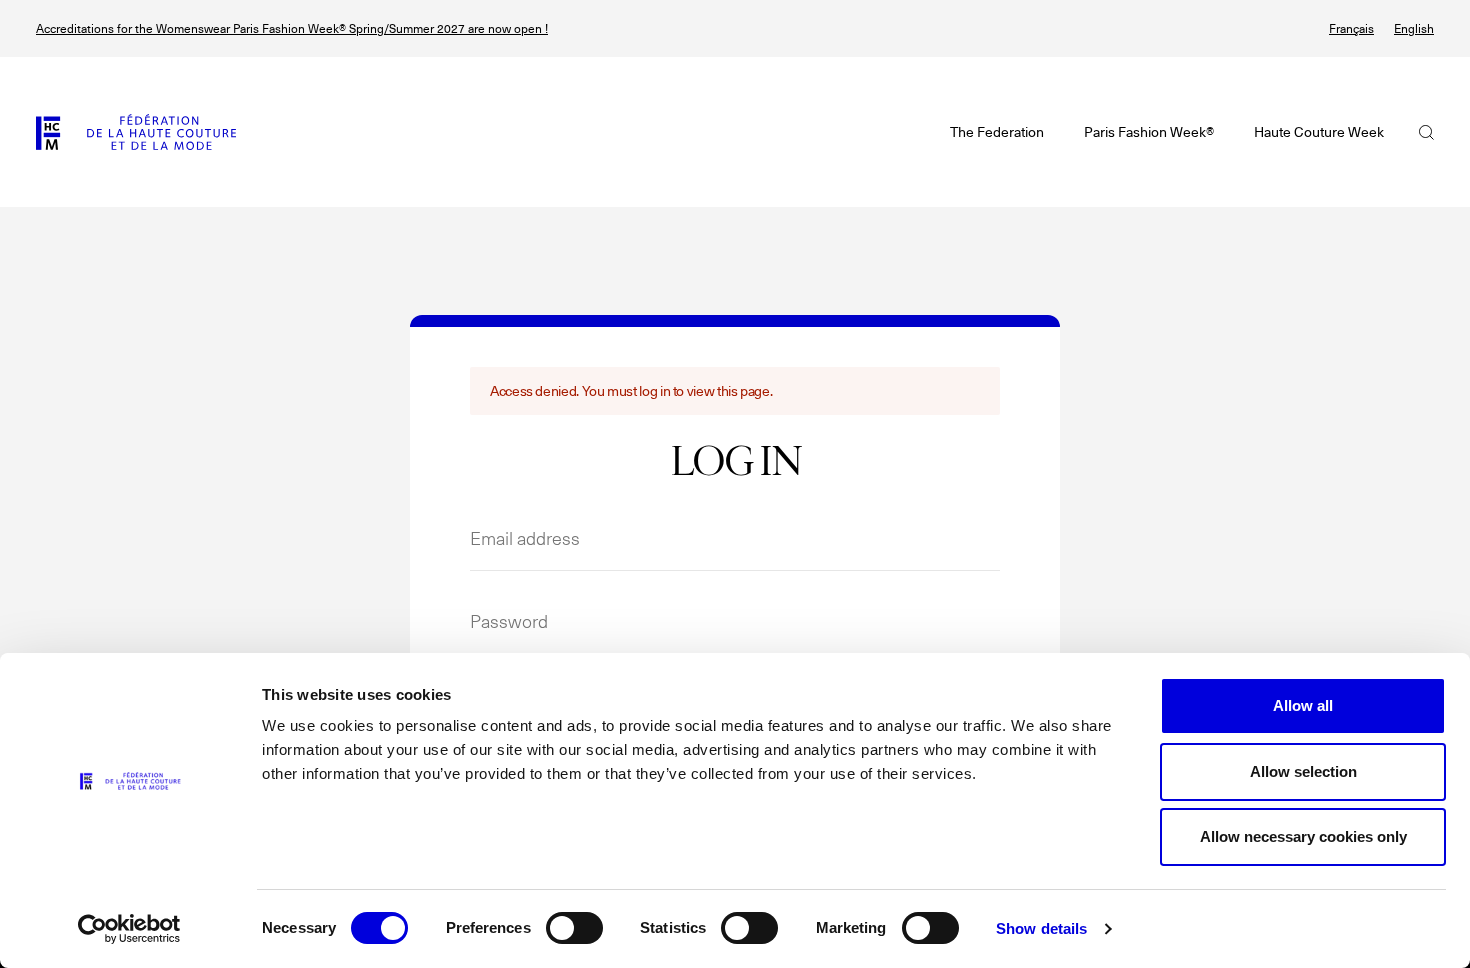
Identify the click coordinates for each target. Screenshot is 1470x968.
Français (1351, 28)
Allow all (1303, 705)
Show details (1041, 928)
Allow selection (1303, 771)
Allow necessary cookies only (1303, 836)
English (1414, 28)
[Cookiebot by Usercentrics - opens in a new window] (129, 929)
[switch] (574, 928)
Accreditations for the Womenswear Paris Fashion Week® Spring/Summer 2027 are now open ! (292, 28)
